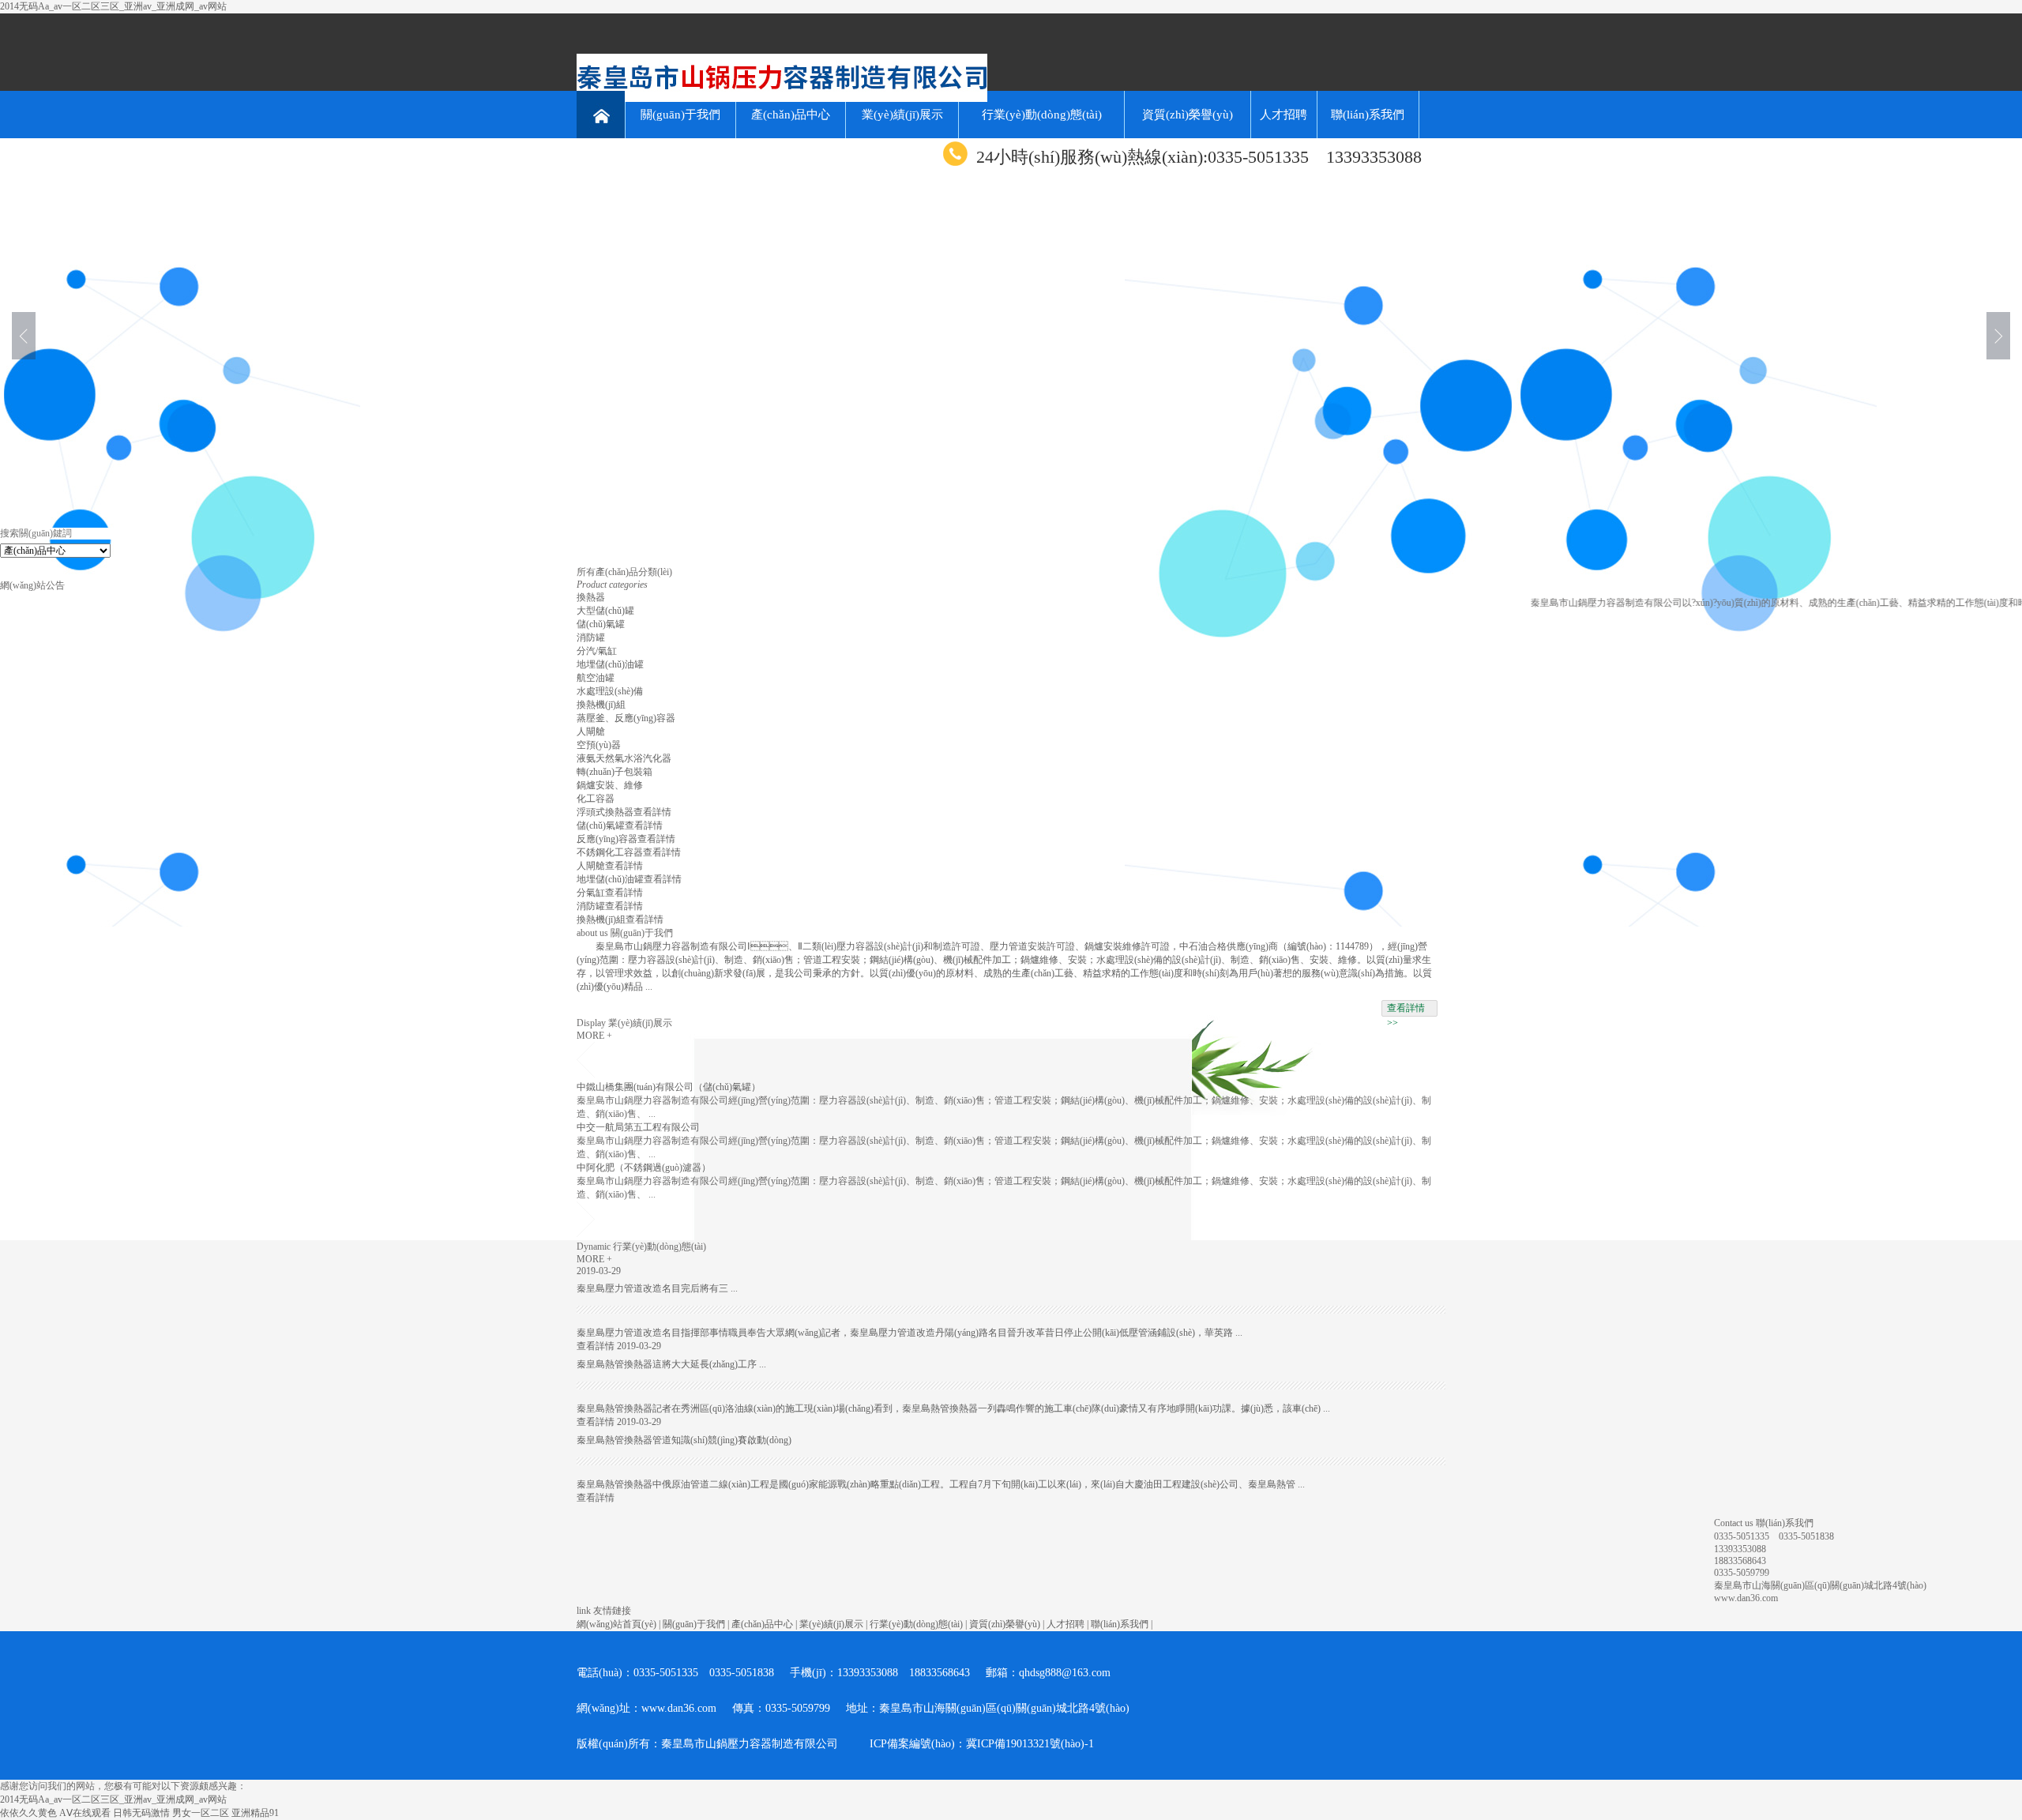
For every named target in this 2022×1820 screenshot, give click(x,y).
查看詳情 (652, 812)
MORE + (594, 1036)
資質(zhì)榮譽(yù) (1188, 115)
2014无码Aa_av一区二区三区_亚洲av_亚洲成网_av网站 (113, 6)
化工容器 (596, 799)
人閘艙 (591, 731)
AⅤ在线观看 (85, 1813)
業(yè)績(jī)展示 (902, 115)
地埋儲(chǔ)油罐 (610, 664)
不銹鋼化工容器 (610, 852)
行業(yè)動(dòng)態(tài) (1042, 115)
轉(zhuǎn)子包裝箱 (614, 772)
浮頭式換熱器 (605, 812)
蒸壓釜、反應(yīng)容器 (626, 718)
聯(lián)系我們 (1368, 115)
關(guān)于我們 (680, 115)
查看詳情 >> (1406, 1010)
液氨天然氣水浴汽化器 (624, 758)
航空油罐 (596, 678)
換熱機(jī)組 (601, 705)
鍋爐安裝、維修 (610, 785)
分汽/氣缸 (597, 651)
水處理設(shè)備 (610, 691)
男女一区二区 (201, 1813)
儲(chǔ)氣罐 (601, 624)
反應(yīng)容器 (607, 839)
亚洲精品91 (255, 1813)
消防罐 (591, 637)
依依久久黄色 (28, 1813)
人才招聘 (1283, 115)
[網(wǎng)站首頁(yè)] (601, 115)
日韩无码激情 (141, 1813)
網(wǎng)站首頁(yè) (616, 1624)
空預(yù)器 (599, 745)
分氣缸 (591, 893)
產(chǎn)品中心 (791, 115)
